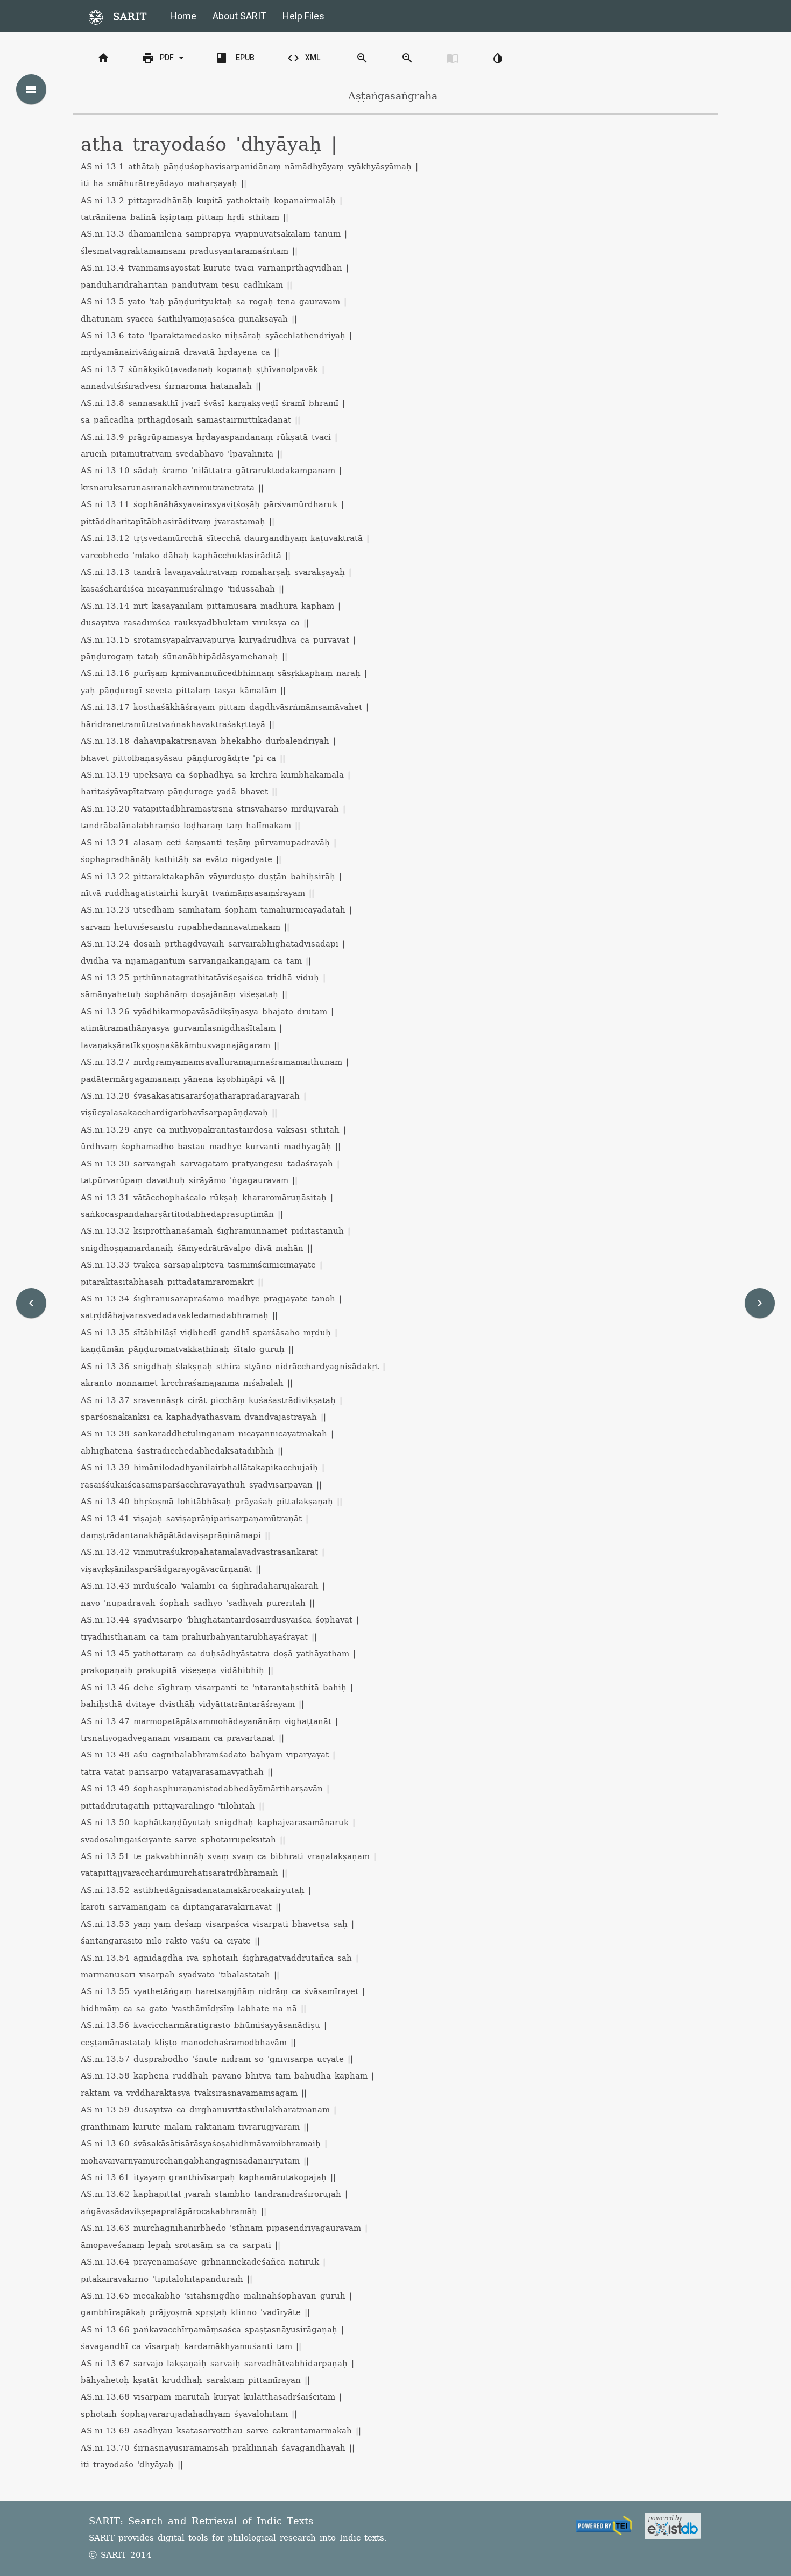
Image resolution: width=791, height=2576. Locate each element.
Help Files (303, 16)
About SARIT (239, 16)
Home (183, 16)
